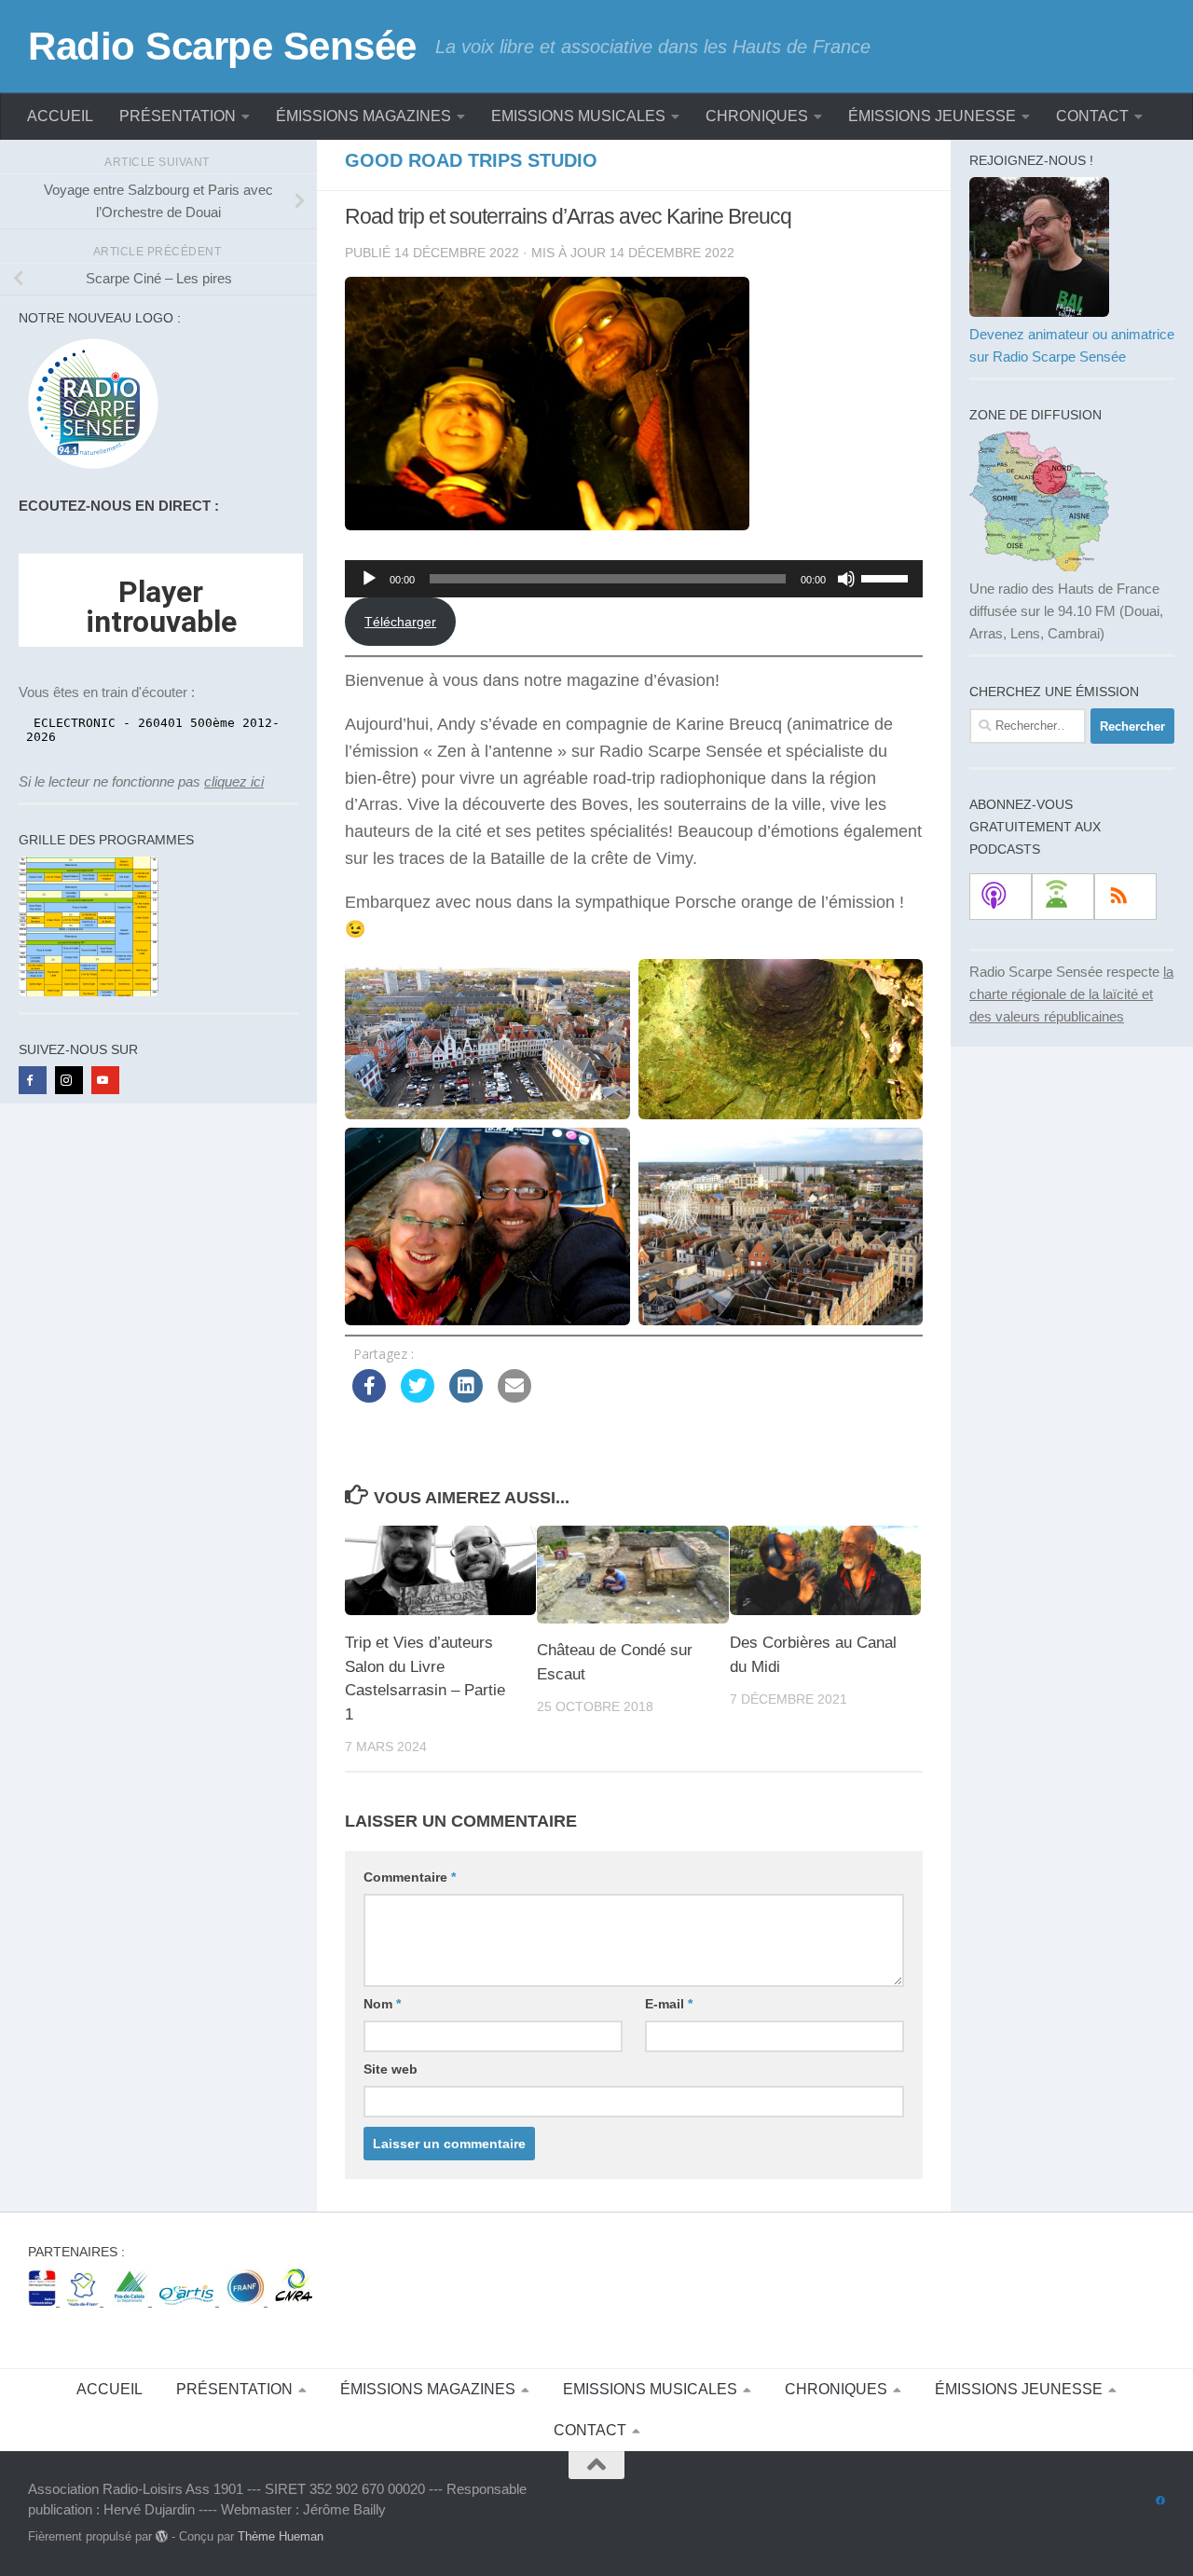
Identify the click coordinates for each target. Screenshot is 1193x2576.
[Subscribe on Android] (1063, 897)
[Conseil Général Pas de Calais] (131, 2301)
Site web (391, 2069)
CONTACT (1092, 116)
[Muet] (846, 579)
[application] (634, 579)
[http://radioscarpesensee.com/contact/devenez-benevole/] (1039, 312)
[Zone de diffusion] (1039, 566)
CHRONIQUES (757, 116)
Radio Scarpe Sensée (222, 46)
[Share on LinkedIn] (466, 1397)
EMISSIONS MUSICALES (578, 116)
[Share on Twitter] (418, 1397)
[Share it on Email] (514, 1397)
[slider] (887, 577)
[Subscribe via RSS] (1125, 897)
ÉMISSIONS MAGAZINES (363, 116)
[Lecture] (369, 579)
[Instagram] (69, 1080)
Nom (382, 2004)
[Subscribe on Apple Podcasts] (1001, 897)
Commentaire (410, 1877)
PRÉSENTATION (178, 116)
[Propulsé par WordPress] (162, 2536)
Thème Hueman (281, 2536)
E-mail (669, 2004)
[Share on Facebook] (369, 1397)
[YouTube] (105, 1080)
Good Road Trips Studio (471, 160)
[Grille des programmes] (89, 991)
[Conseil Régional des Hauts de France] (85, 2301)
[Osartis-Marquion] (189, 2301)
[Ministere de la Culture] (44, 2301)
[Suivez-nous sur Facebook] (1160, 2501)
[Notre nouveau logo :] (89, 469)
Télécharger (400, 622)
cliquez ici (234, 781)
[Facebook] (33, 1080)
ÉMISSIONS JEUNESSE (932, 116)
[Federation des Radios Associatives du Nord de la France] (247, 2301)
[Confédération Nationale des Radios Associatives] (294, 2301)
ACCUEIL (60, 116)
